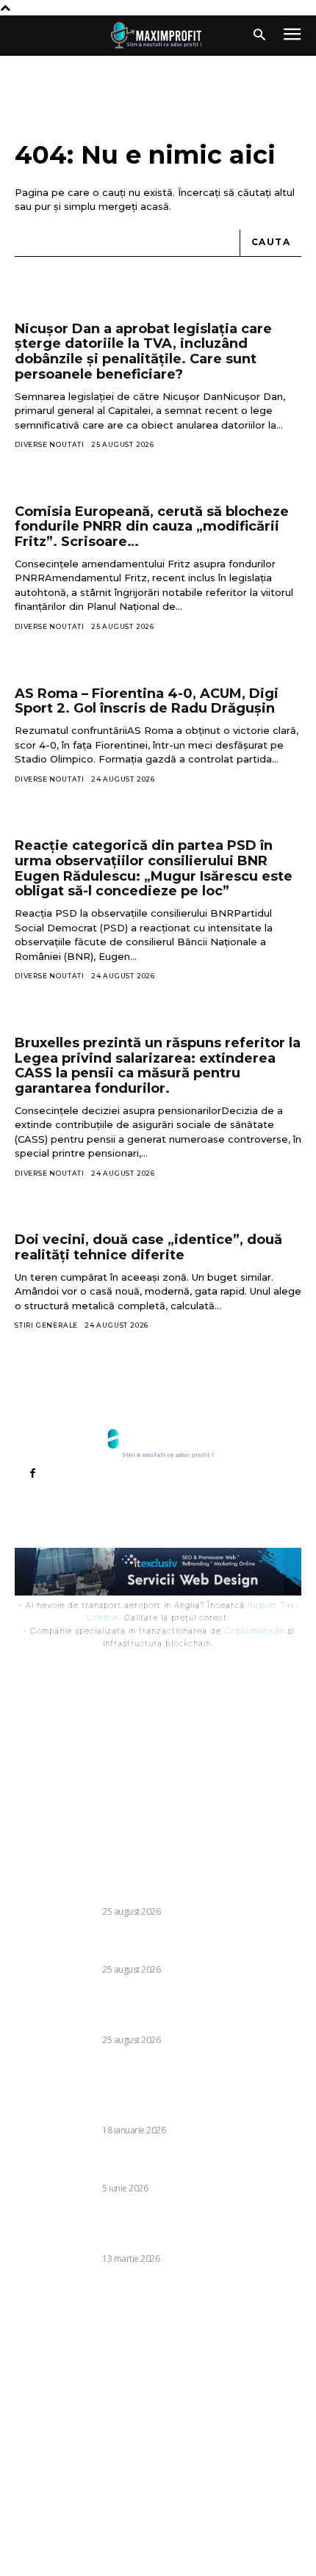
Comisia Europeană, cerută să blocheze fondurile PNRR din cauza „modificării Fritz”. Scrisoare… (152, 527)
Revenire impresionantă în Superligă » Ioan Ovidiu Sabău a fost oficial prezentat (148, 2164)
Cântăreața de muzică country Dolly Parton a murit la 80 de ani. (155, 1945)
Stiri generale (46, 1325)
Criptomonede (254, 1631)
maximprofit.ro (259, 2544)
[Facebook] (32, 1474)
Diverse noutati (50, 444)
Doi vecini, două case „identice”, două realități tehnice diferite (148, 1247)
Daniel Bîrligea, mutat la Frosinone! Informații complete (135, 1887)
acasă (155, 206)
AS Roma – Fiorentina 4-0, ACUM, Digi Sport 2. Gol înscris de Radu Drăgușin (147, 701)
